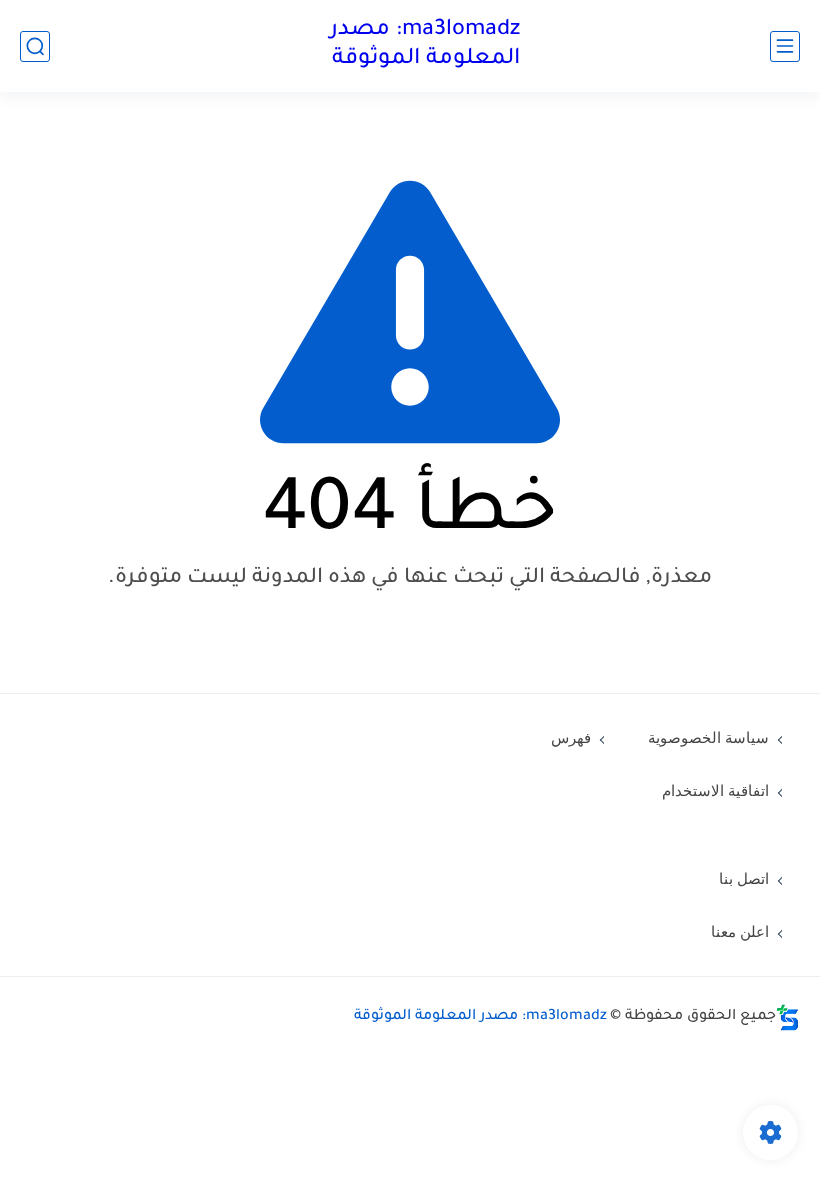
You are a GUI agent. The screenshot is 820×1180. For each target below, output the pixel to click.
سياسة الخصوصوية (708, 738)
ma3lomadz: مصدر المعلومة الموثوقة (425, 45)
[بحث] (35, 46)
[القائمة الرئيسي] (785, 46)
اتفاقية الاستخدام (715, 791)
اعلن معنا (740, 932)
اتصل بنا (744, 879)
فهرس (571, 738)
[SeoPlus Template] (788, 1017)
